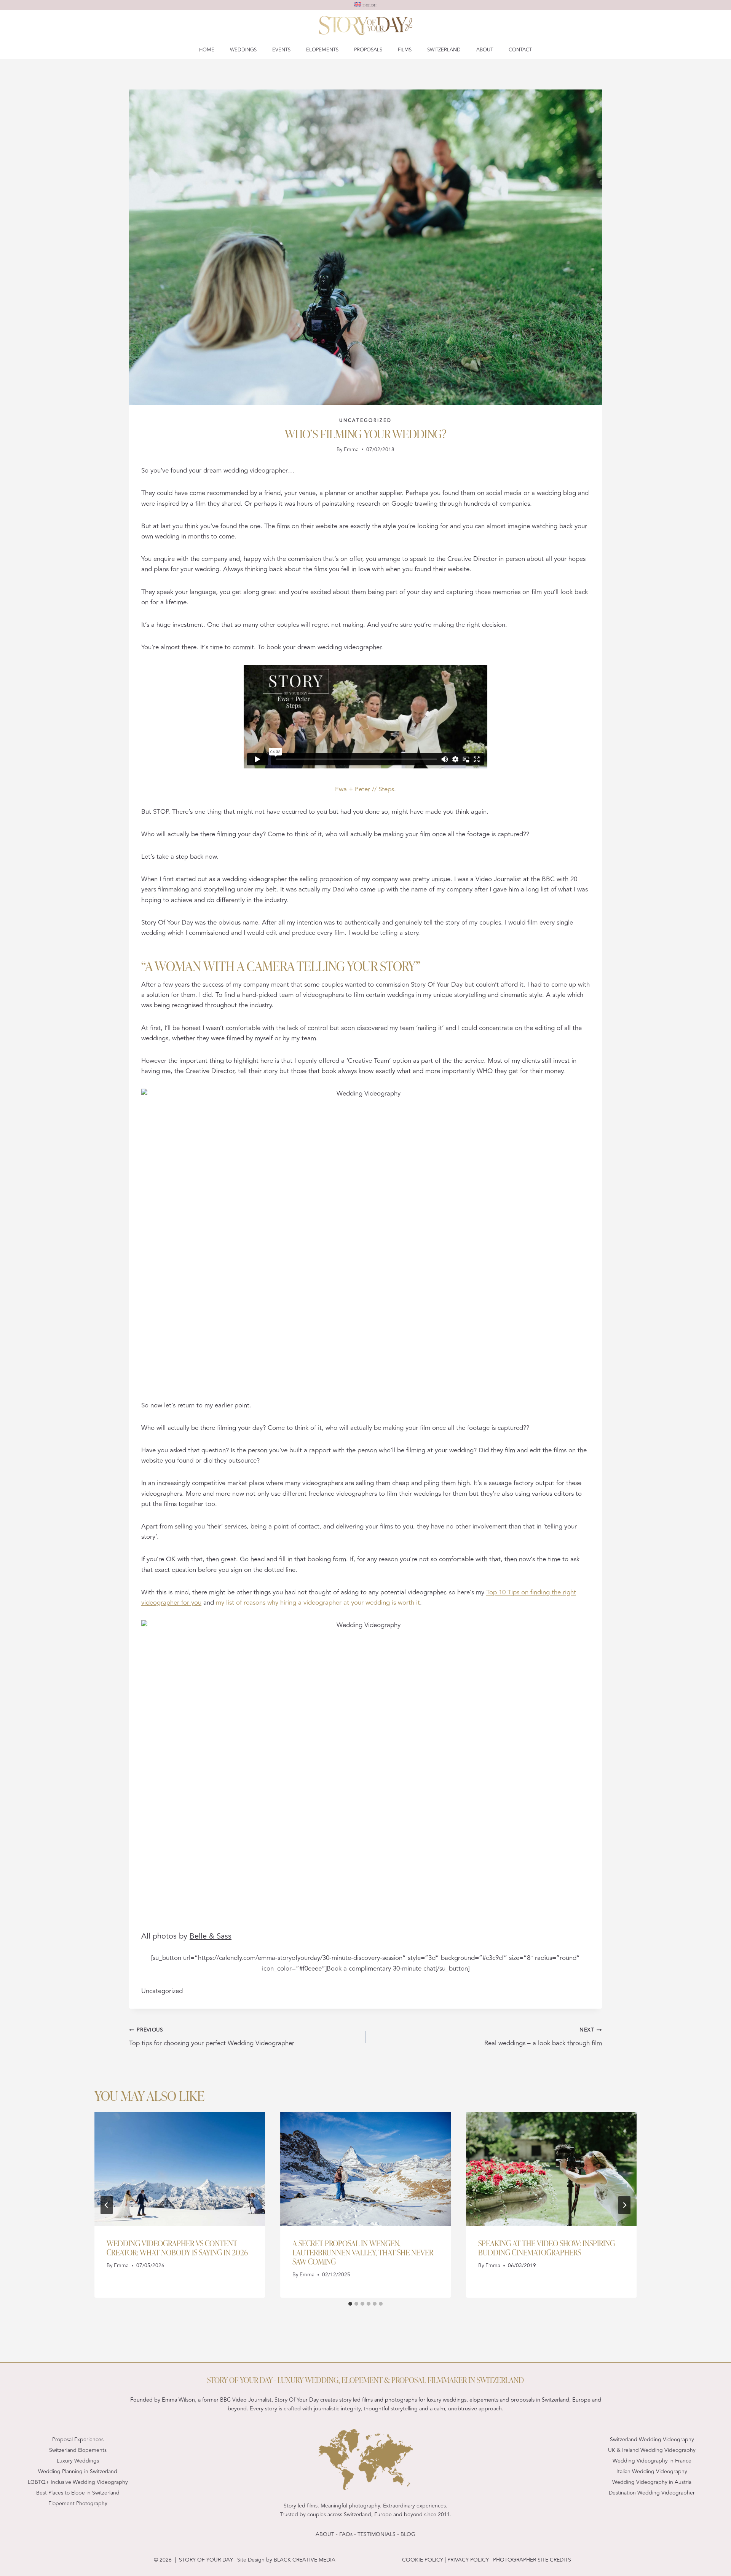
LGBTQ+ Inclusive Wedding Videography (78, 2482)
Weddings (243, 50)
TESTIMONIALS (377, 2534)
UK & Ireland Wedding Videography (652, 2450)
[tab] (350, 2304)
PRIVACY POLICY (467, 2560)
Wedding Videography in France (652, 2461)
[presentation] (180, 2169)
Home (207, 50)
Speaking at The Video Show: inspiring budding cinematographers (547, 2247)
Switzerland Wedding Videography (652, 2439)
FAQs (346, 2534)
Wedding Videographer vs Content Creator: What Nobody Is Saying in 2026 (177, 2247)
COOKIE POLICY (423, 2560)
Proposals (368, 50)
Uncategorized (365, 420)
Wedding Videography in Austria (652, 2482)
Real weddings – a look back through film (543, 2037)
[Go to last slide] (107, 2205)
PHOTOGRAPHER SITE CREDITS (532, 2560)
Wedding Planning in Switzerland (78, 2471)
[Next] (624, 2205)
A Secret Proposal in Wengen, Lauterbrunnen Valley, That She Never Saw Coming (363, 2252)
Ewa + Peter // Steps (365, 789)
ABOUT (325, 2534)
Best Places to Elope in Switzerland (78, 2493)
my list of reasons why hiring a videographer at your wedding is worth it (318, 1603)
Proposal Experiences (78, 2439)
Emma (351, 450)
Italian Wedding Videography (652, 2471)
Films (405, 50)
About (485, 50)
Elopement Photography (78, 2503)
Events (281, 50)
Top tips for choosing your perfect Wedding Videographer (212, 2037)
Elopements (322, 50)
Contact (520, 50)
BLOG (408, 2534)
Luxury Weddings (78, 2461)
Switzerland (444, 50)
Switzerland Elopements (78, 2450)
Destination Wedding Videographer (652, 2493)
